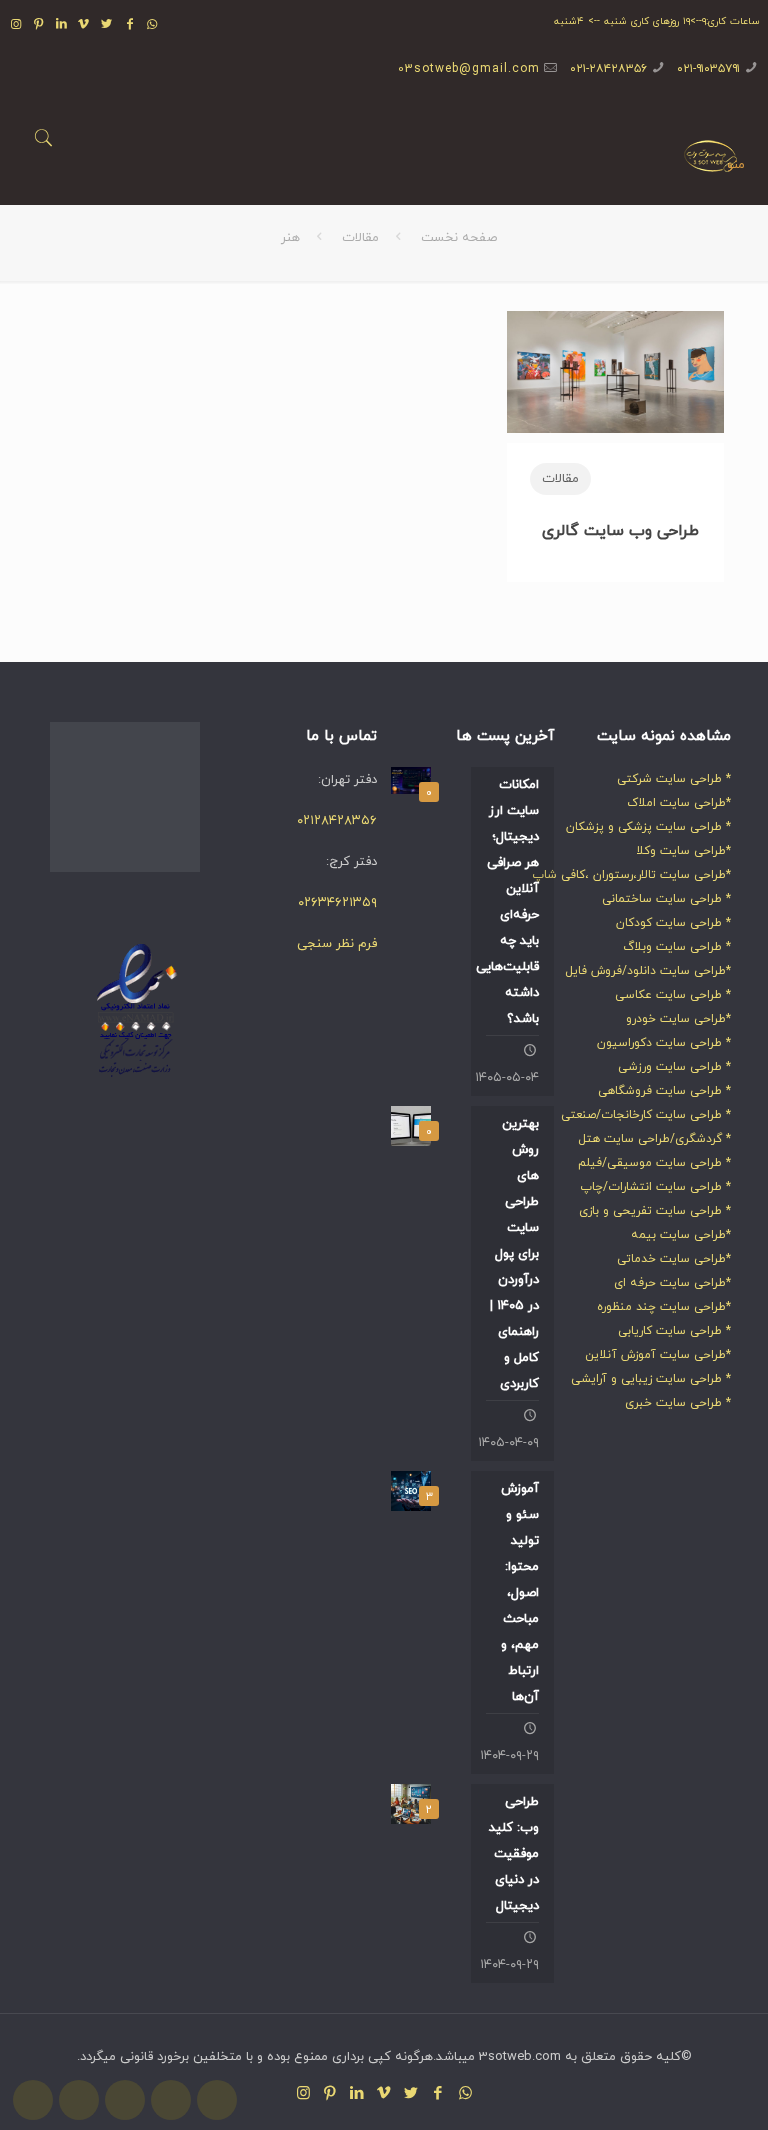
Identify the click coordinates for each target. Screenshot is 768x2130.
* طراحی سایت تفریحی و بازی (655, 1211)
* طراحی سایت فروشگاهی (664, 1091)
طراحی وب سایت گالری (618, 531)
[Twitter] (107, 25)
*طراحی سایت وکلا (683, 851)
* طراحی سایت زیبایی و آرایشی (651, 1379)
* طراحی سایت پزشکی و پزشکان (648, 827)
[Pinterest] (38, 25)
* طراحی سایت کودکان (673, 923)
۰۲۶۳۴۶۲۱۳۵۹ (337, 903)
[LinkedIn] (61, 25)
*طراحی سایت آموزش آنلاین (658, 1355)
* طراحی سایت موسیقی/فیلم (654, 1163)
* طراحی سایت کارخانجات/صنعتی (646, 1115)
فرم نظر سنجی (337, 944)
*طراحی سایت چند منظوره (664, 1307)
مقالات (360, 238)
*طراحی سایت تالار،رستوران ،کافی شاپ (631, 875)
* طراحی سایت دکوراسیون (664, 1043)
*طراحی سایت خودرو (678, 1019)
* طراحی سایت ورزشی (674, 1067)
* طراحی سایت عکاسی (673, 995)
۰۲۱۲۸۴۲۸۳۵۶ (337, 821)
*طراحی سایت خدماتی (674, 1259)
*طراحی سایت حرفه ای (672, 1283)
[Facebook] (130, 25)
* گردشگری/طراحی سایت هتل (654, 1139)
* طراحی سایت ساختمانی (666, 899)
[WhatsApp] (152, 25)
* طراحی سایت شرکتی (674, 779)
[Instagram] (16, 25)
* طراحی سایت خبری (678, 1403)
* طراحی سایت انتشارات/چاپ (655, 1187)
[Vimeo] (84, 25)
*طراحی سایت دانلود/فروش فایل (648, 971)
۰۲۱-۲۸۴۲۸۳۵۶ (608, 69)
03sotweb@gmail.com (469, 69)
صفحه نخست (459, 238)
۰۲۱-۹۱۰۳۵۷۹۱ (708, 69)
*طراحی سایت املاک (679, 803)
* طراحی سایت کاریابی (674, 1331)
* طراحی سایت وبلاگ (677, 947)
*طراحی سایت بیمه (681, 1235)
